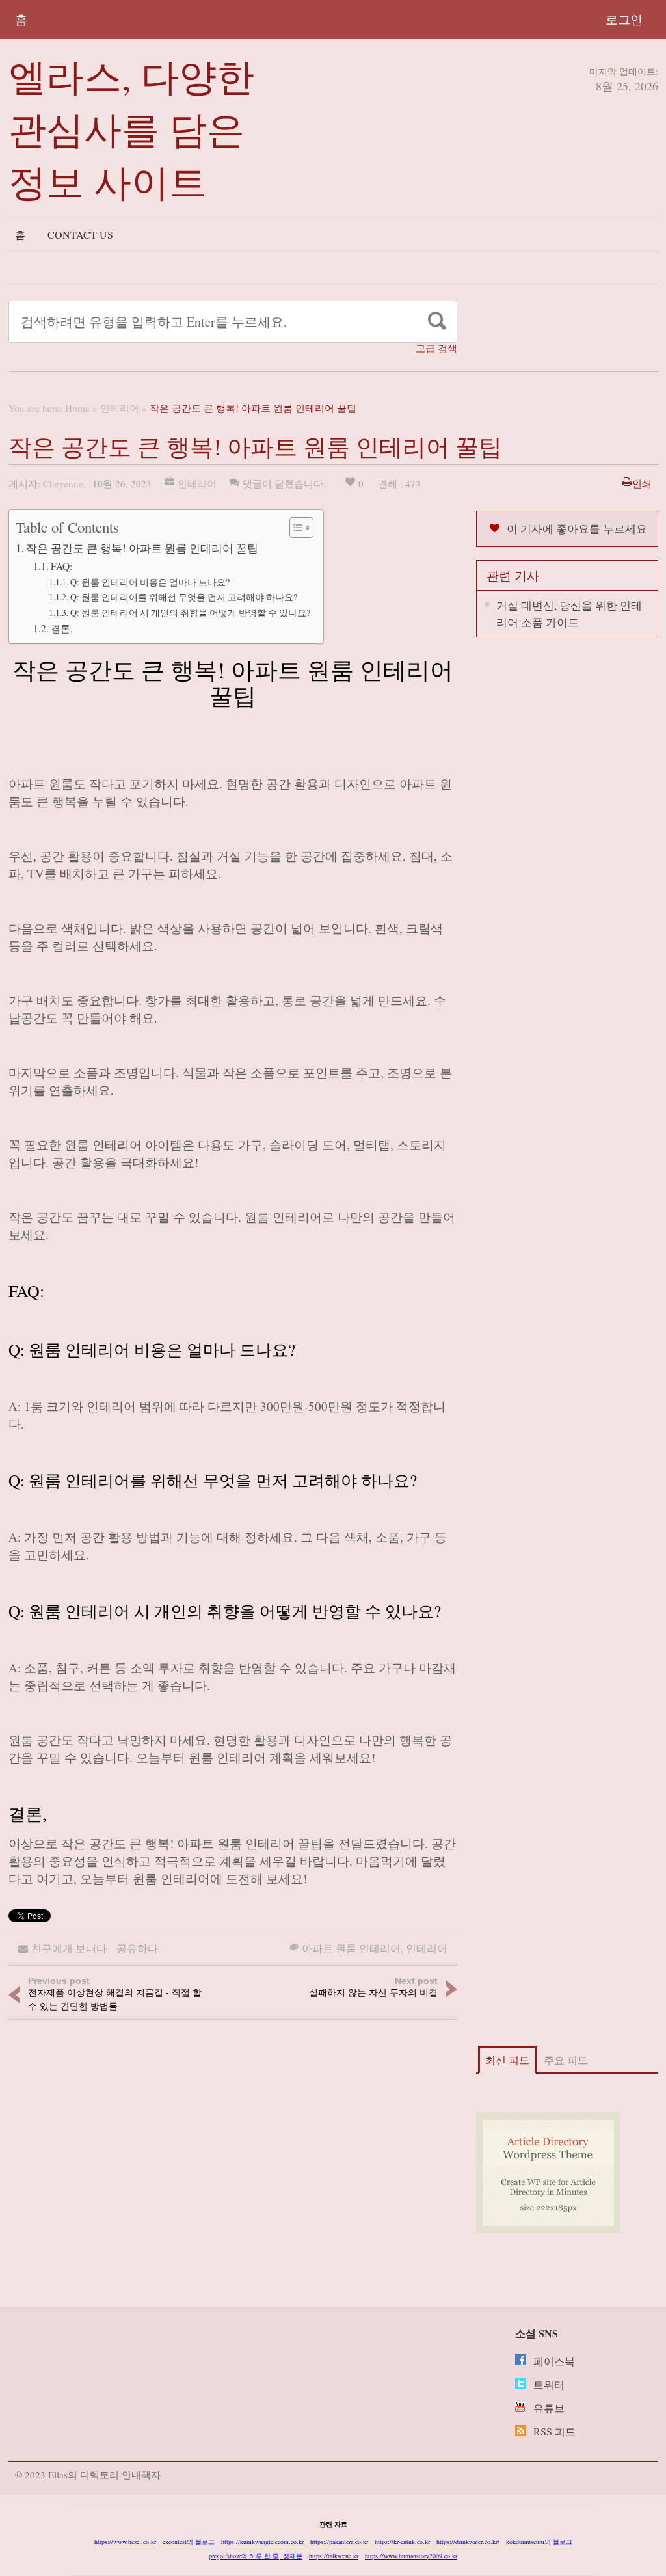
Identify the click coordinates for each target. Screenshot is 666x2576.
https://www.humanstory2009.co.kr (411, 2556)
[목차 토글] (295, 528)
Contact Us (80, 235)
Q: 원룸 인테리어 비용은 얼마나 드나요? (150, 582)
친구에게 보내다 (69, 1948)
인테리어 (120, 408)
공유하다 (137, 1948)
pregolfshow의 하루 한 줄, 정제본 (256, 2556)
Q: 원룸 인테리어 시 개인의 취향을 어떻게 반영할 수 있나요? (190, 612)
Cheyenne (63, 483)
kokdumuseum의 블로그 (539, 2542)
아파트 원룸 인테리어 (351, 1948)
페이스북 (554, 2361)
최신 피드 (507, 2060)
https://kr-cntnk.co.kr (402, 2542)
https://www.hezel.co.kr (125, 2542)
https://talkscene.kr (334, 2556)
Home (77, 408)
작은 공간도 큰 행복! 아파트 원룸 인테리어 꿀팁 (142, 548)
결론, (62, 628)
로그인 (624, 19)
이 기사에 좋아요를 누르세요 (577, 529)
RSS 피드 (554, 2431)
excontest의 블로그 (189, 2542)
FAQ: (61, 566)
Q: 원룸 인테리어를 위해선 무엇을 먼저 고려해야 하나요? (184, 597)
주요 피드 (566, 2060)
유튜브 (549, 2408)
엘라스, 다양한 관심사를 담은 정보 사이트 (131, 128)
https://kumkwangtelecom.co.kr (262, 2542)
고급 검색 (436, 348)
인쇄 (642, 483)
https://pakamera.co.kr (339, 2542)
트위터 (549, 2384)
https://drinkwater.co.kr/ (468, 2542)
